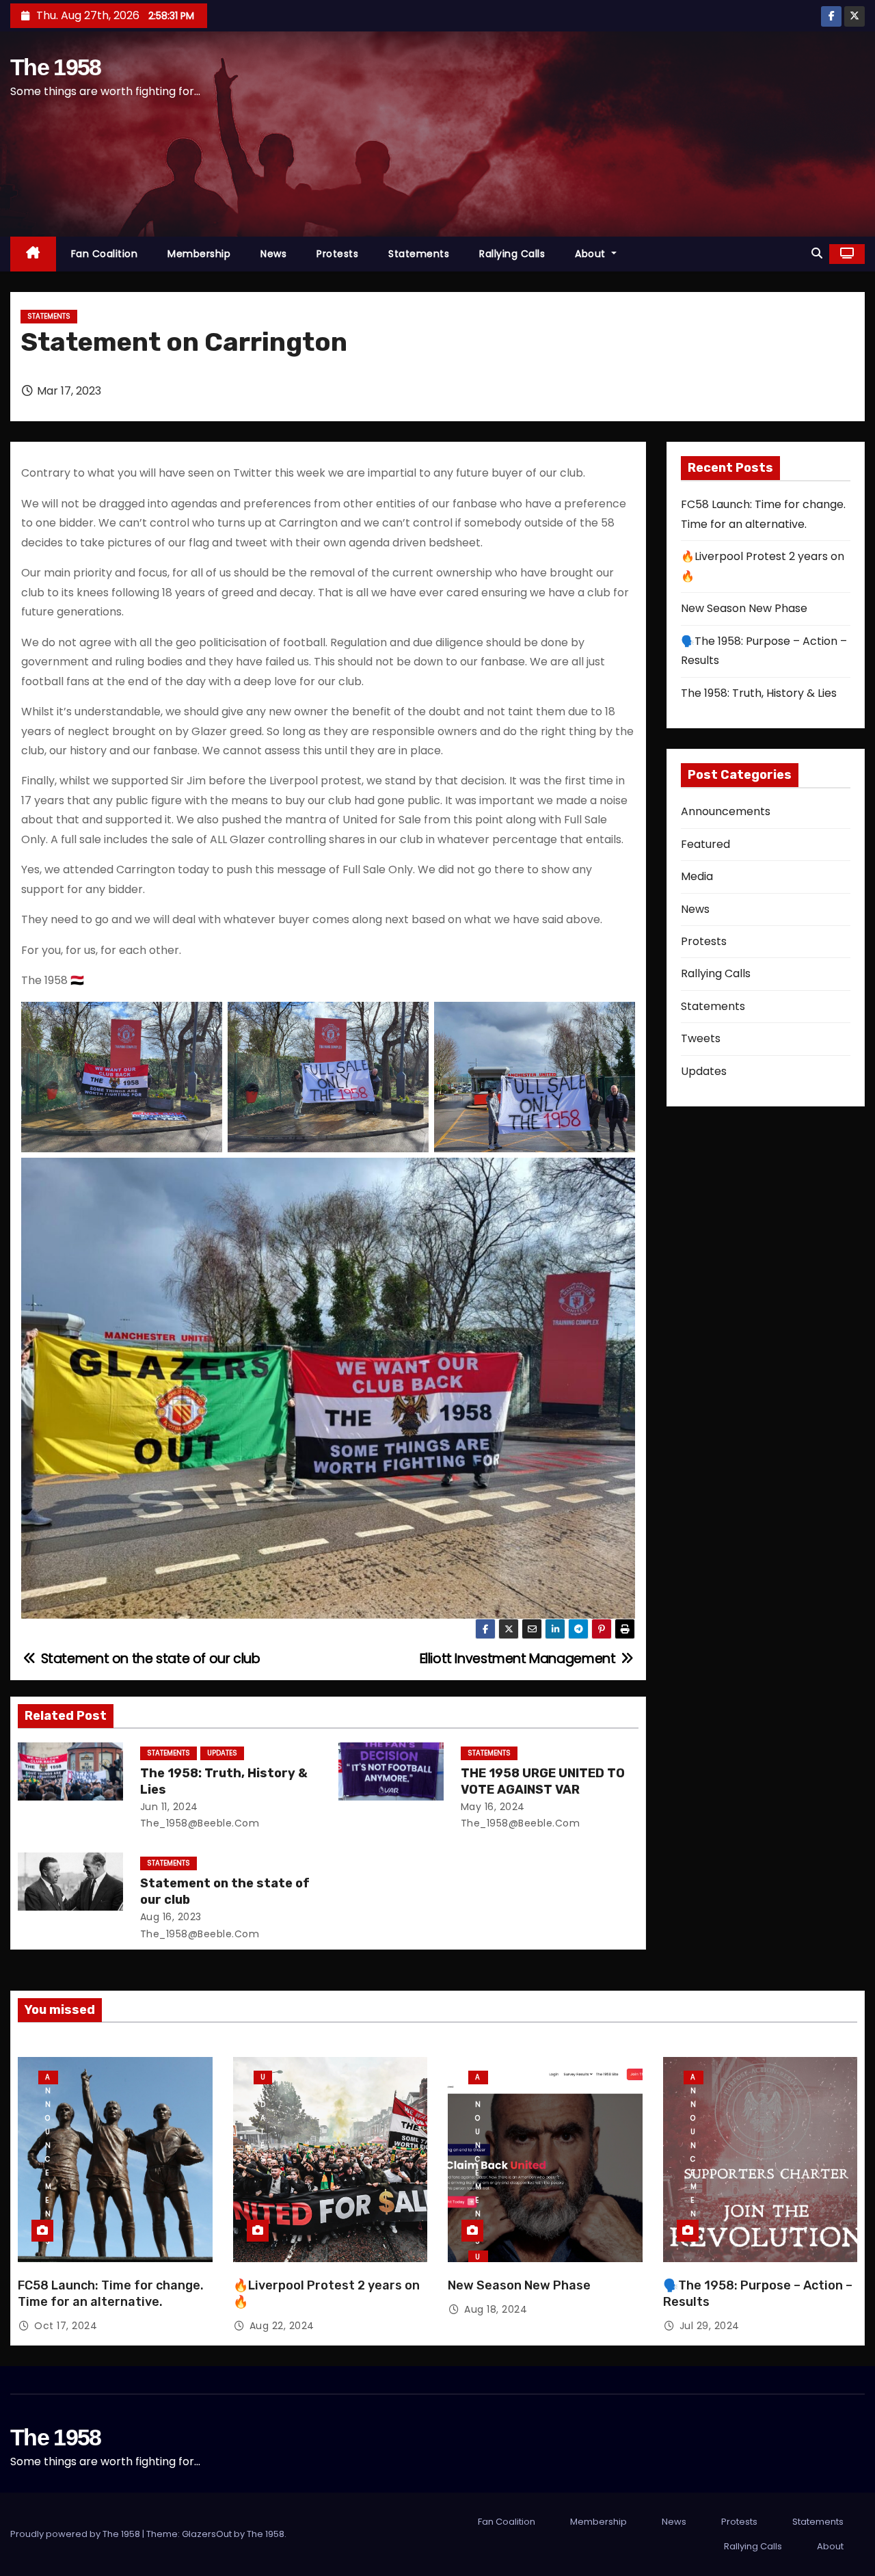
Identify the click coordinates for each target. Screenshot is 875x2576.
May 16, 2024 (493, 1807)
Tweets (701, 1038)
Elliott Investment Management (519, 1659)
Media (697, 876)
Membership (199, 254)
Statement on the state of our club (149, 1659)
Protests (337, 254)
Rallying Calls (512, 254)
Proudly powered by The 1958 (76, 2534)
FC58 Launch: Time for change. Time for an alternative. (111, 2294)
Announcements (726, 811)
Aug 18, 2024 (496, 2309)
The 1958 (55, 67)
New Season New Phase (744, 608)
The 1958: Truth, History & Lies (759, 693)
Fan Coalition (105, 254)
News (273, 254)
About (592, 254)
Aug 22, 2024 (282, 2326)
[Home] (33, 254)
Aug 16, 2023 (171, 1917)
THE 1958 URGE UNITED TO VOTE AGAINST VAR (543, 1781)
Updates (222, 1753)
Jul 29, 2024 (710, 2326)
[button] (817, 253)
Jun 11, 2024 (169, 1807)
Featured (705, 844)
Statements (419, 254)
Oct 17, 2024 (66, 2326)
